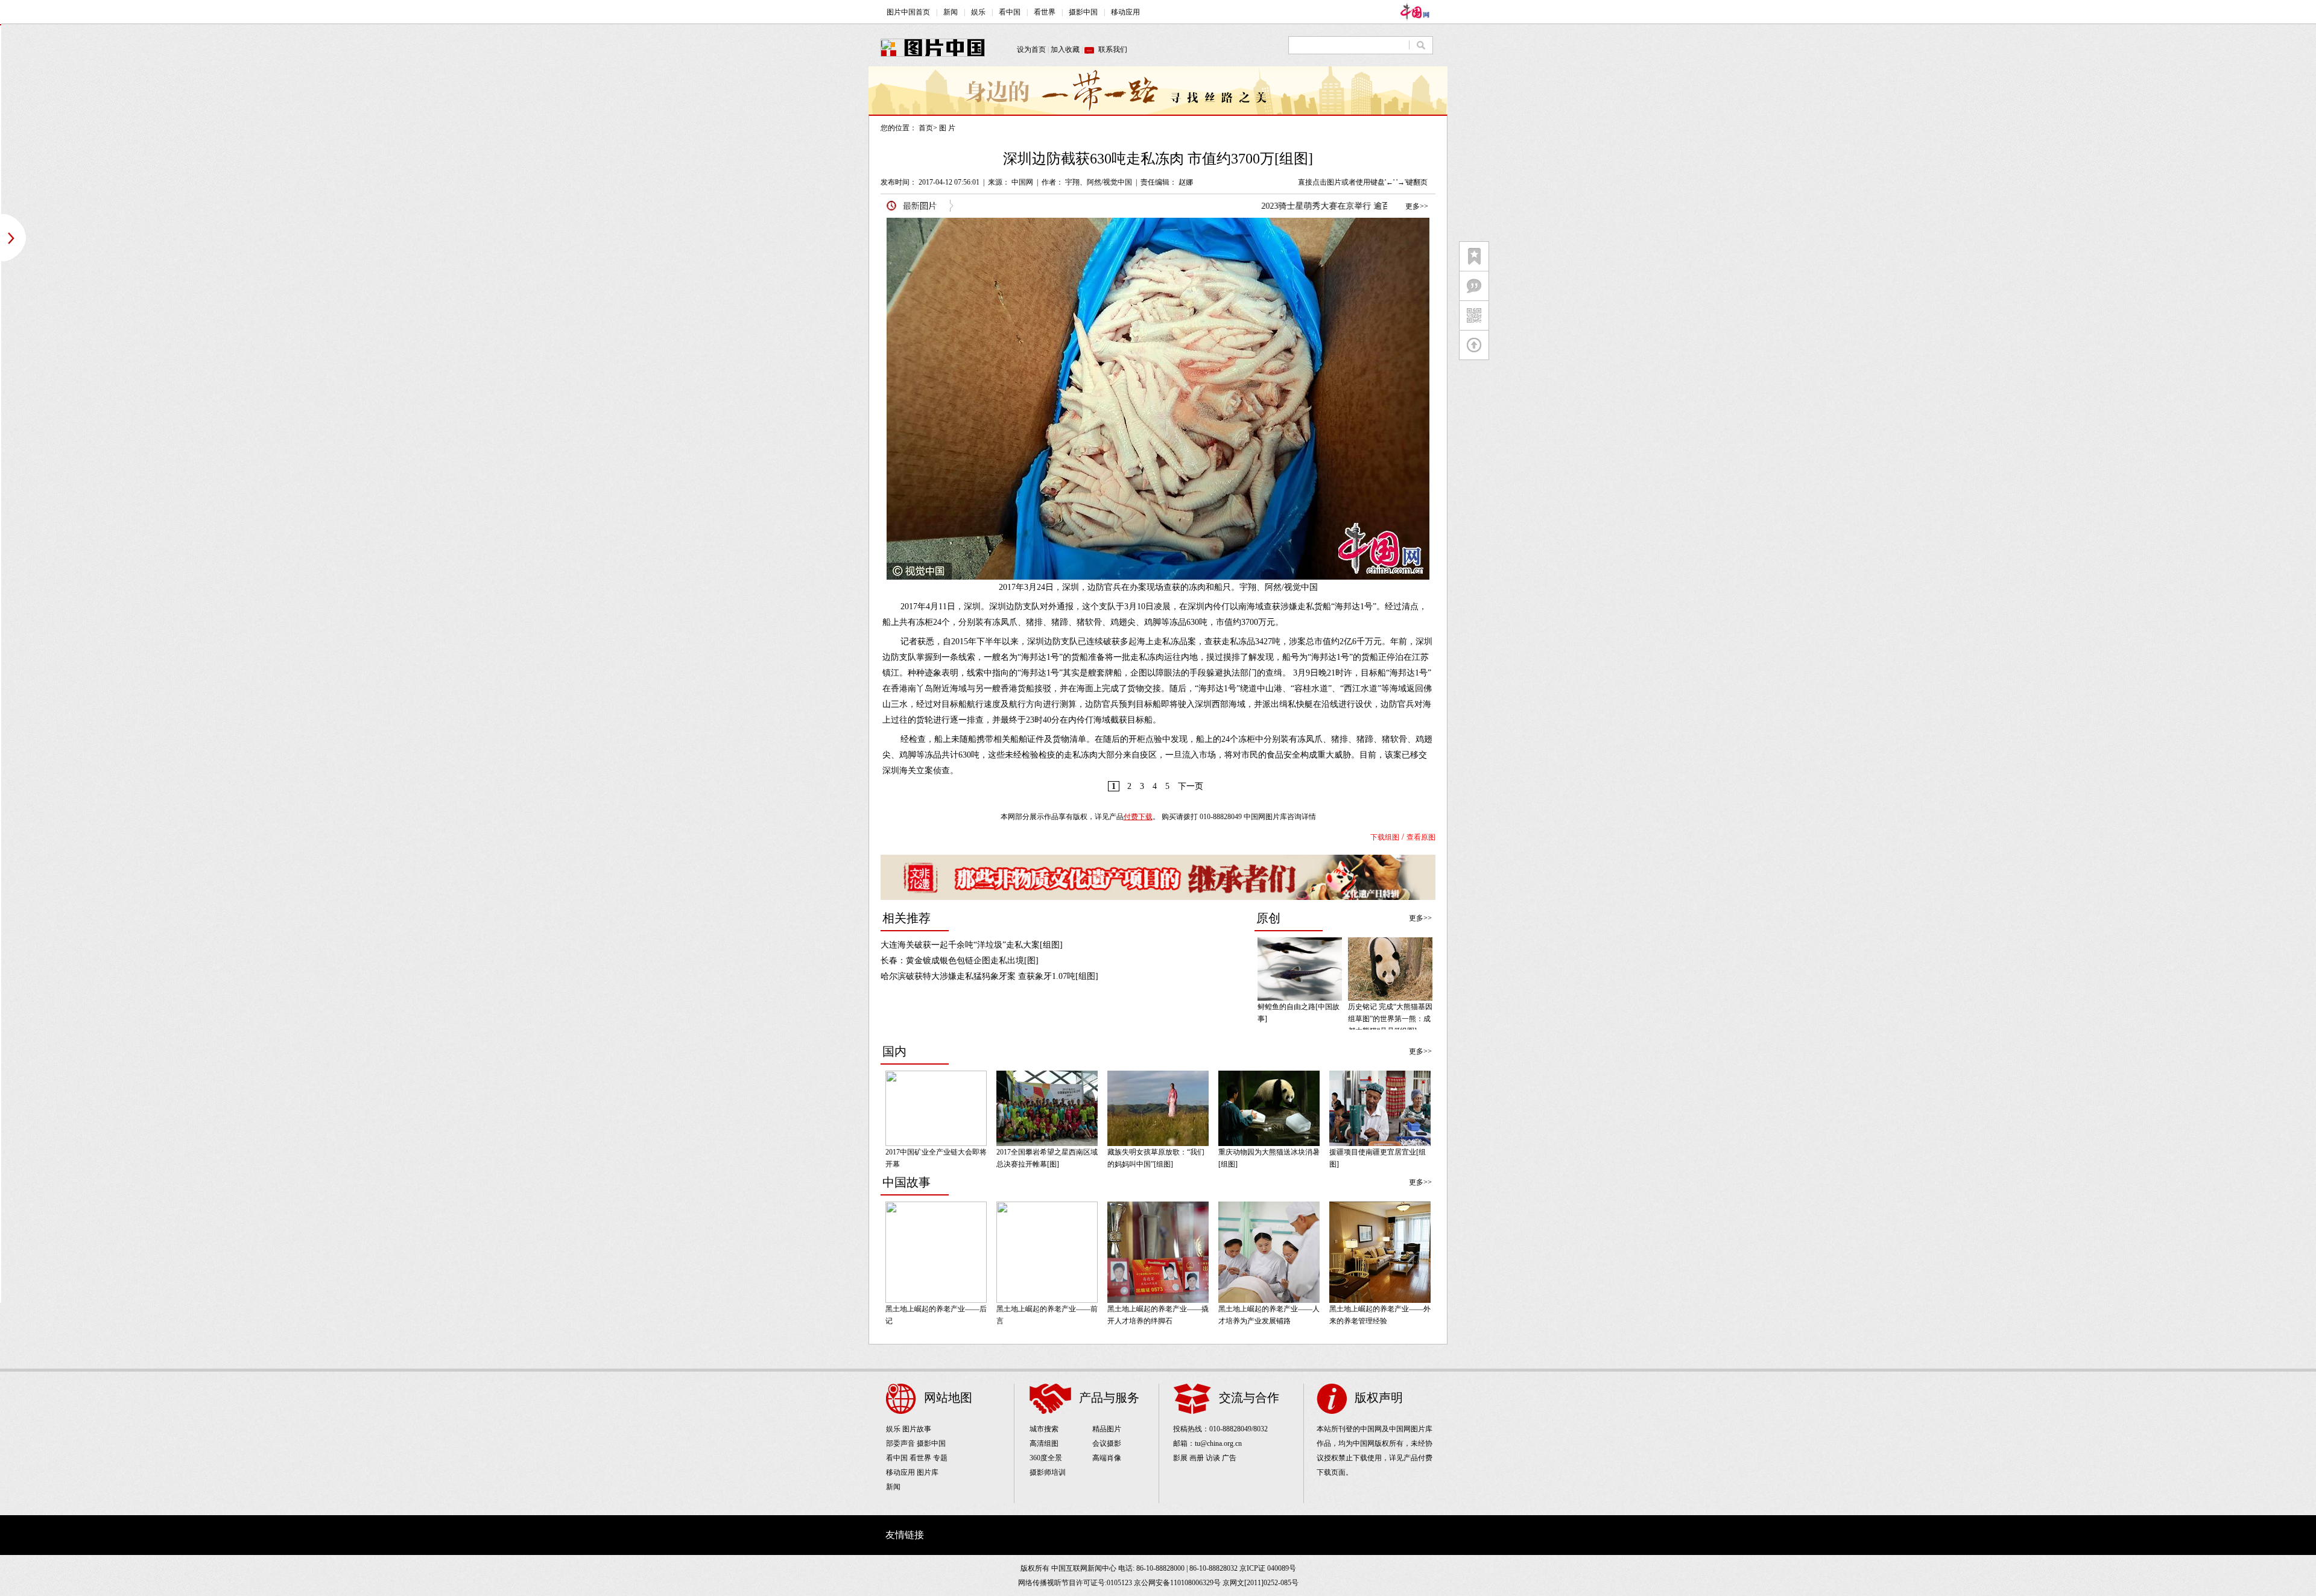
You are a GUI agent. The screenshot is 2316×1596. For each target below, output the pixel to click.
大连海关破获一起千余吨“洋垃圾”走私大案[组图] (972, 945)
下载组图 (1385, 837)
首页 (926, 128)
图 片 (947, 128)
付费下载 (1138, 817)
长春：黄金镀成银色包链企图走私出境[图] (960, 961)
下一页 (1191, 786)
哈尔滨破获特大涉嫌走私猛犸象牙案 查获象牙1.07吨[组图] (989, 976)
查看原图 (1421, 837)
